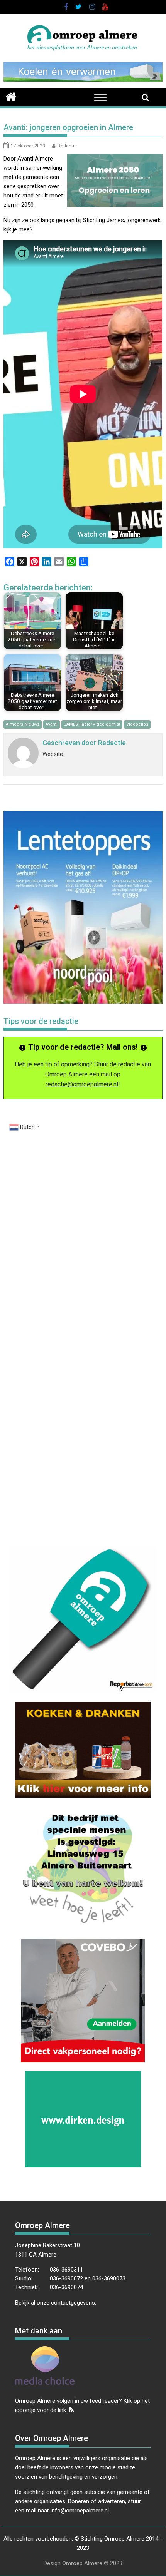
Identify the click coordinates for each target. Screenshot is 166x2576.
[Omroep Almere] (11, 96)
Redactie (67, 146)
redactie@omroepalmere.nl (82, 1084)
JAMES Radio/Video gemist (92, 724)
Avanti (52, 724)
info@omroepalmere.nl (80, 2511)
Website (53, 754)
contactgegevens (73, 2303)
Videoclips (137, 724)
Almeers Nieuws (23, 724)
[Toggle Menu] (100, 97)
